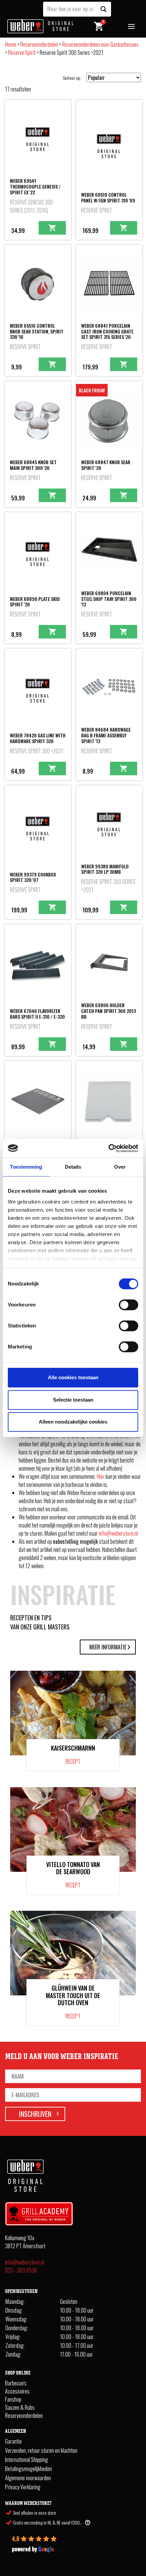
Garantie (13, 2441)
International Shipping (26, 2460)
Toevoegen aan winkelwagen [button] (52, 228)
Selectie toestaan (73, 1400)
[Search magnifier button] (104, 9)
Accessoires (17, 2391)
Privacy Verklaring (23, 2487)
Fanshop (13, 2399)
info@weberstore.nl (118, 1533)
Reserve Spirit (22, 52)
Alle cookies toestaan (73, 1377)
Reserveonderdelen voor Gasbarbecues (100, 44)
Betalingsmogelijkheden (29, 2469)
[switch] (129, 1305)
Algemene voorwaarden (28, 2478)
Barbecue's (16, 2383)
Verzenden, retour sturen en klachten (41, 2450)
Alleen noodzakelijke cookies (73, 1422)
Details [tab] (73, 1167)
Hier (101, 1476)
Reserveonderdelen (39, 44)
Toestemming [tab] (26, 1167)
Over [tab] (120, 1167)
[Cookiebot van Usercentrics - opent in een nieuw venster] (108, 1148)
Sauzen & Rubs (20, 2407)
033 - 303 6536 (21, 2270)
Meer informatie (108, 1647)
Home (11, 44)
